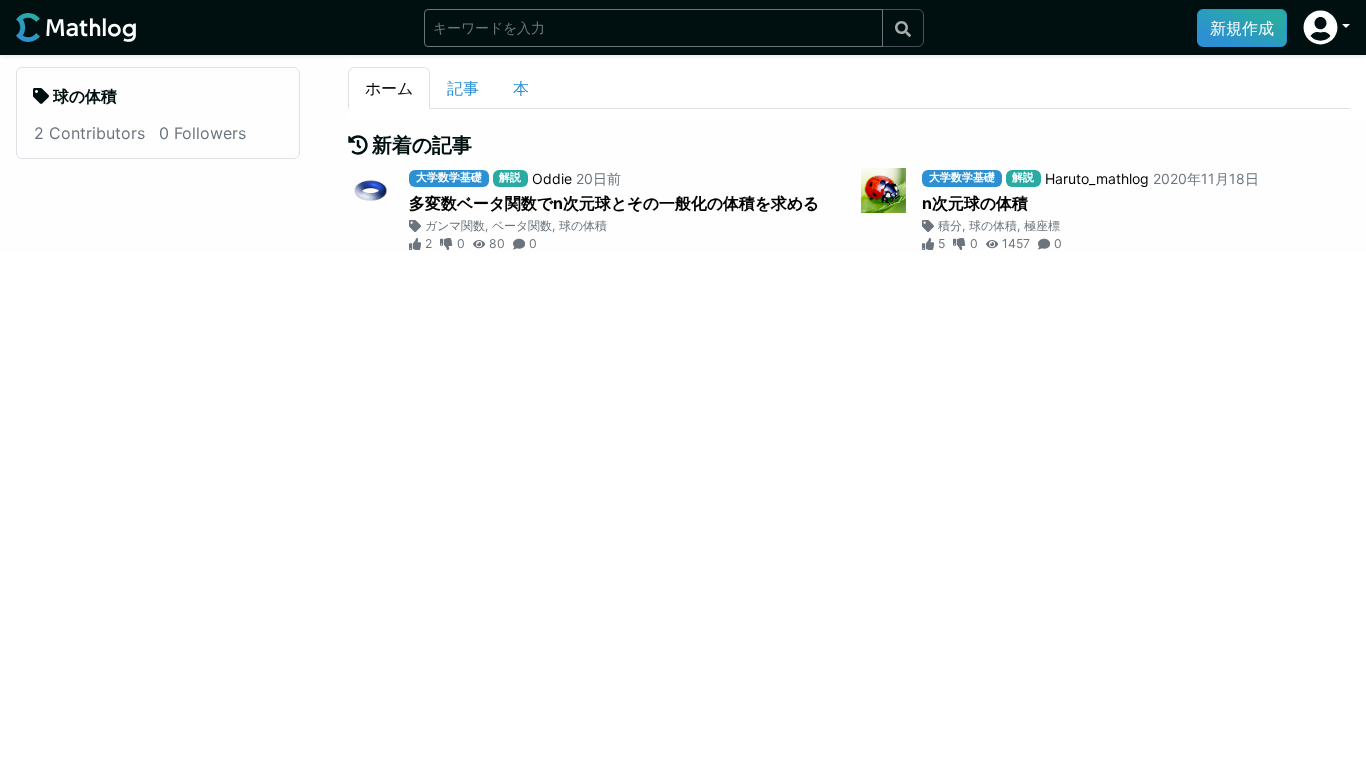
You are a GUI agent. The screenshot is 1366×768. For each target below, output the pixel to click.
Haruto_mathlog (1097, 178)
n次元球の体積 (975, 203)
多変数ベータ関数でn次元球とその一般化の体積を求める (614, 203)
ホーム (389, 88)
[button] (1326, 27)
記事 (463, 88)
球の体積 (583, 225)
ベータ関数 (522, 225)
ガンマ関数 (455, 225)
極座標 (1042, 225)
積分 (950, 225)
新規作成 (1242, 28)
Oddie (552, 178)
